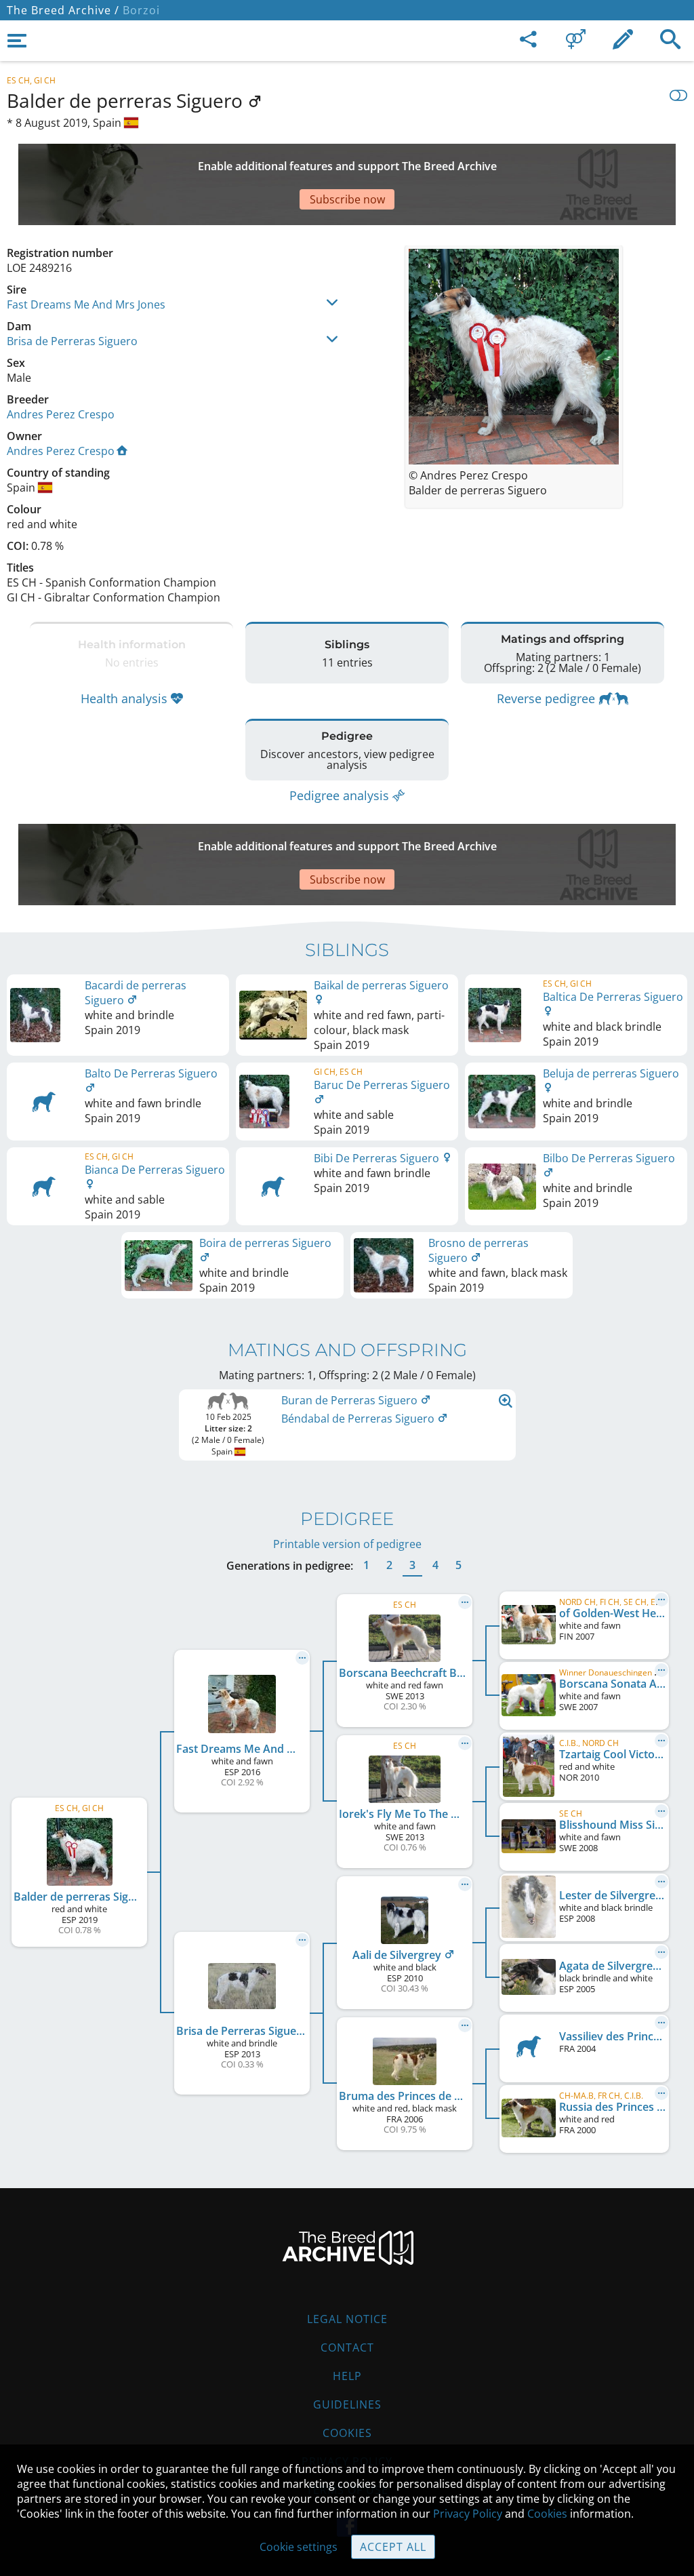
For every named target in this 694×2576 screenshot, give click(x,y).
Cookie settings (299, 2547)
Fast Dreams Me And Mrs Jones (86, 304)
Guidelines (347, 2404)
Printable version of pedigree (347, 1544)
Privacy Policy (468, 2514)
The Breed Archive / (63, 10)
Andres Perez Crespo (61, 414)
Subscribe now (347, 199)
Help (347, 2376)
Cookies (347, 2433)
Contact (347, 2347)
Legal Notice (347, 2319)
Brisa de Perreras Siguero (72, 341)
